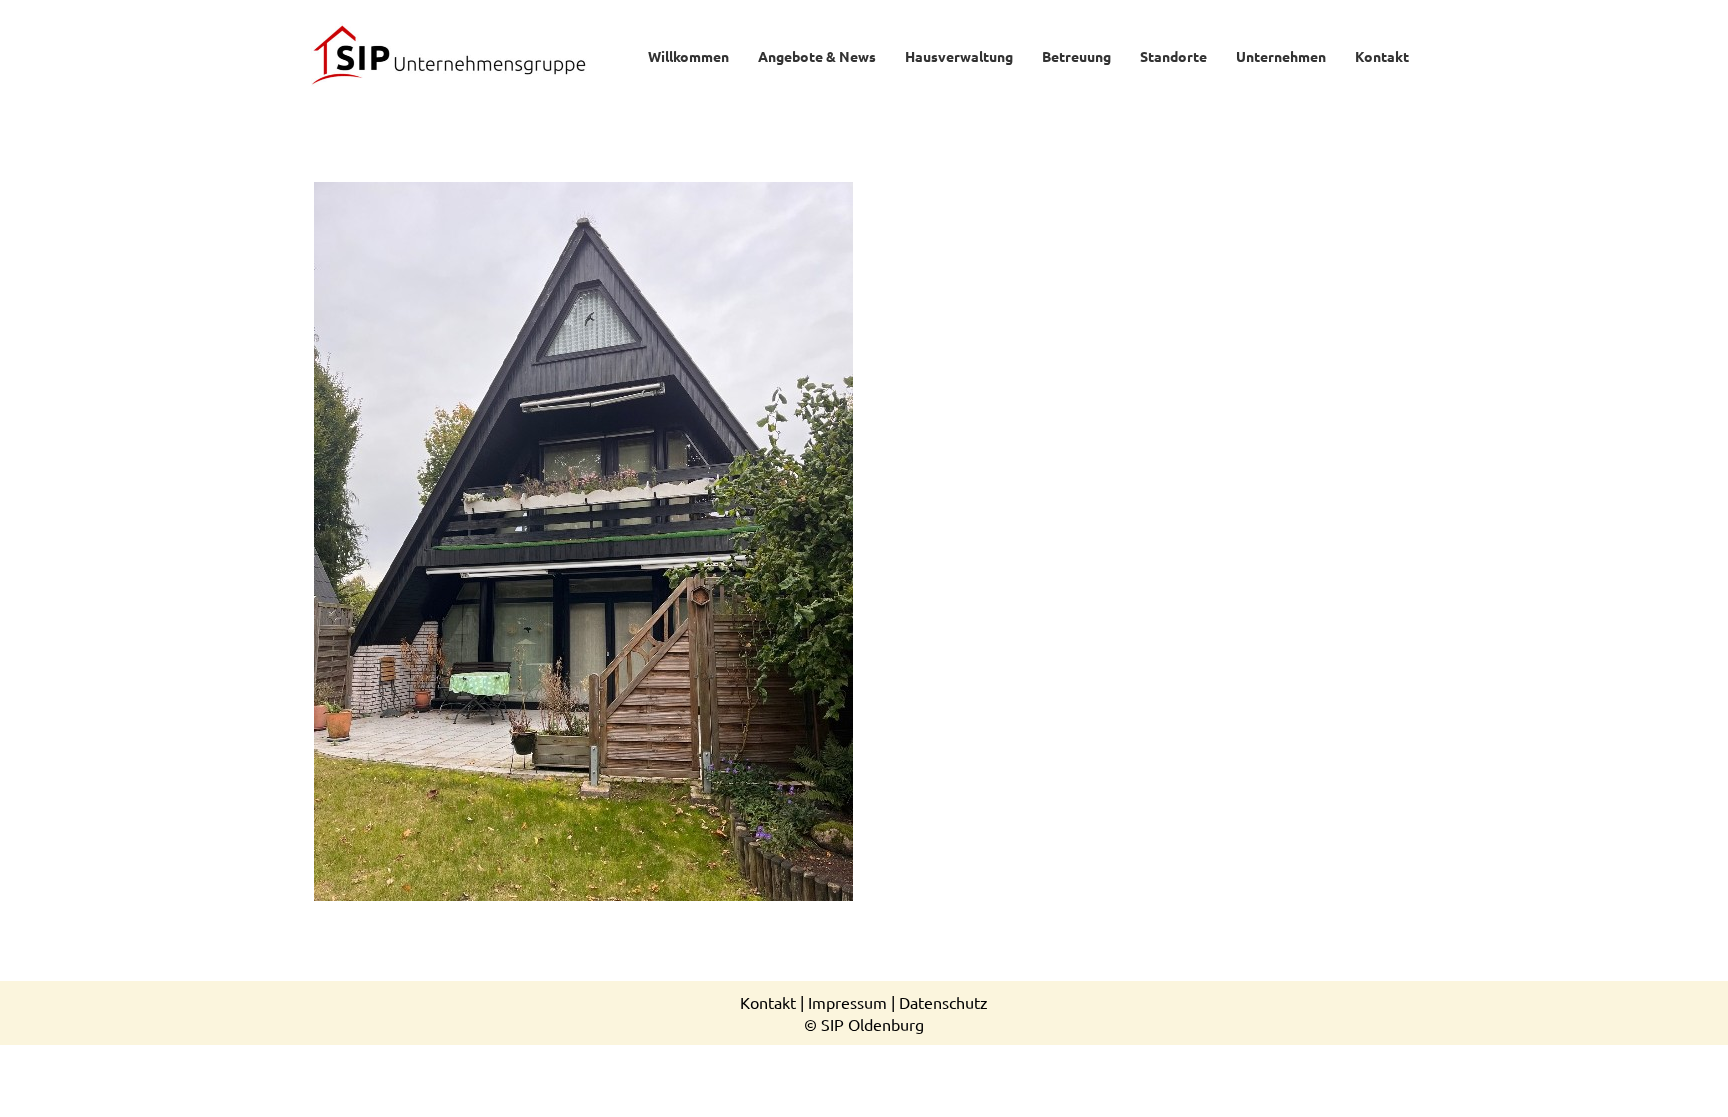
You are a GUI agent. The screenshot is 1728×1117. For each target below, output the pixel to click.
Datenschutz (943, 1002)
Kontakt (768, 1002)
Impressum (847, 1002)
